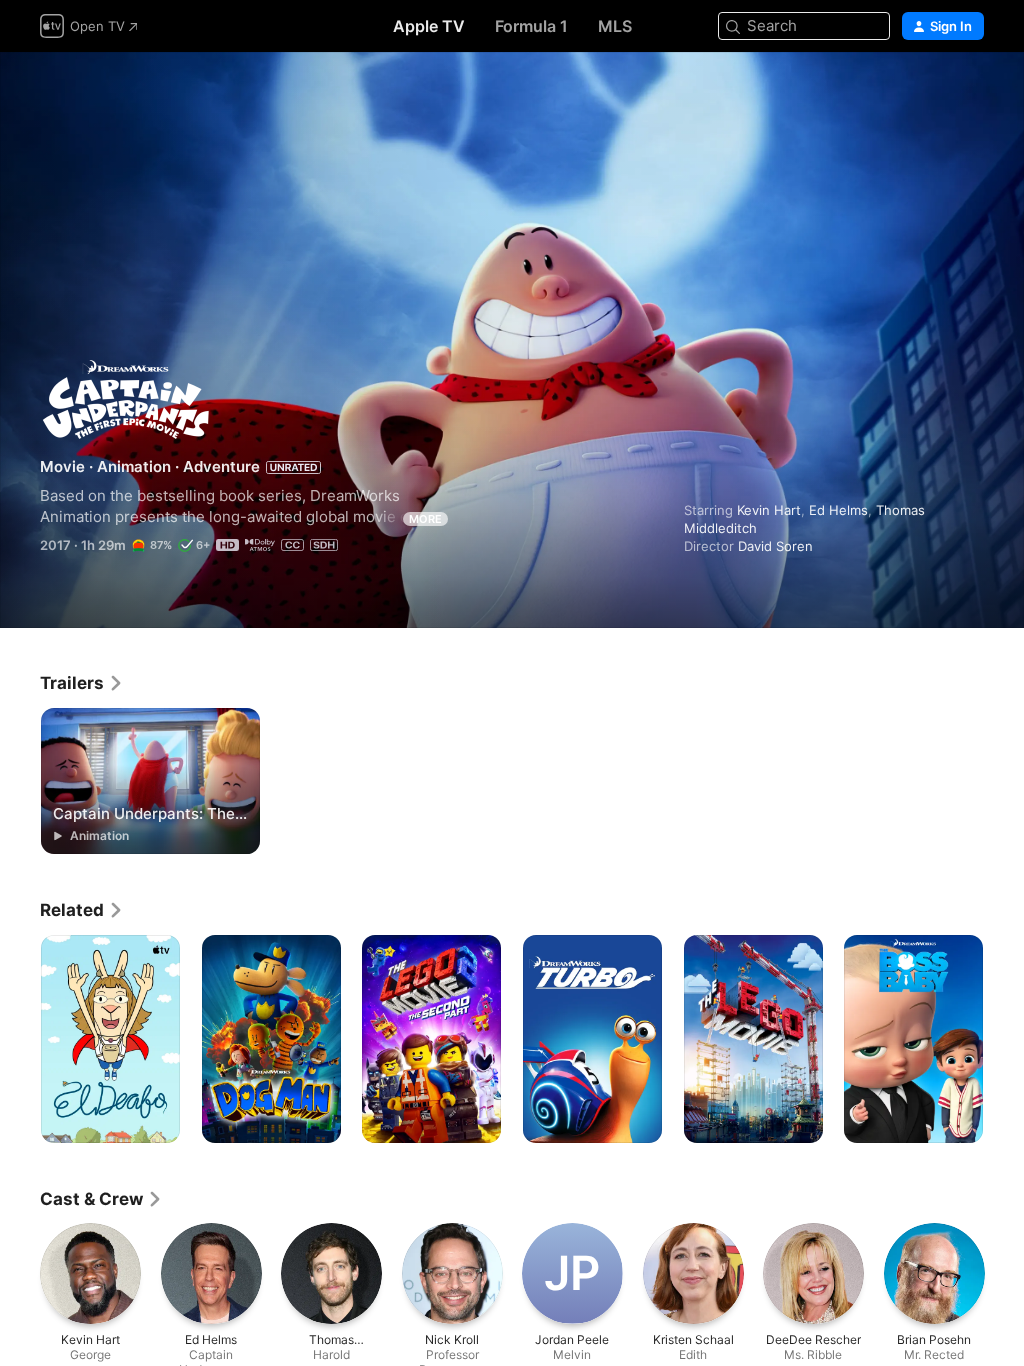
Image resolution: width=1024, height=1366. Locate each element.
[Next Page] (1004, 1039)
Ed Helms (838, 510)
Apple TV (429, 26)
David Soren (775, 546)
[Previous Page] (20, 1039)
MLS (615, 26)
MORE (425, 519)
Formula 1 (531, 26)
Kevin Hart (769, 510)
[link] (82, 683)
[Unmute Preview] (970, 91)
